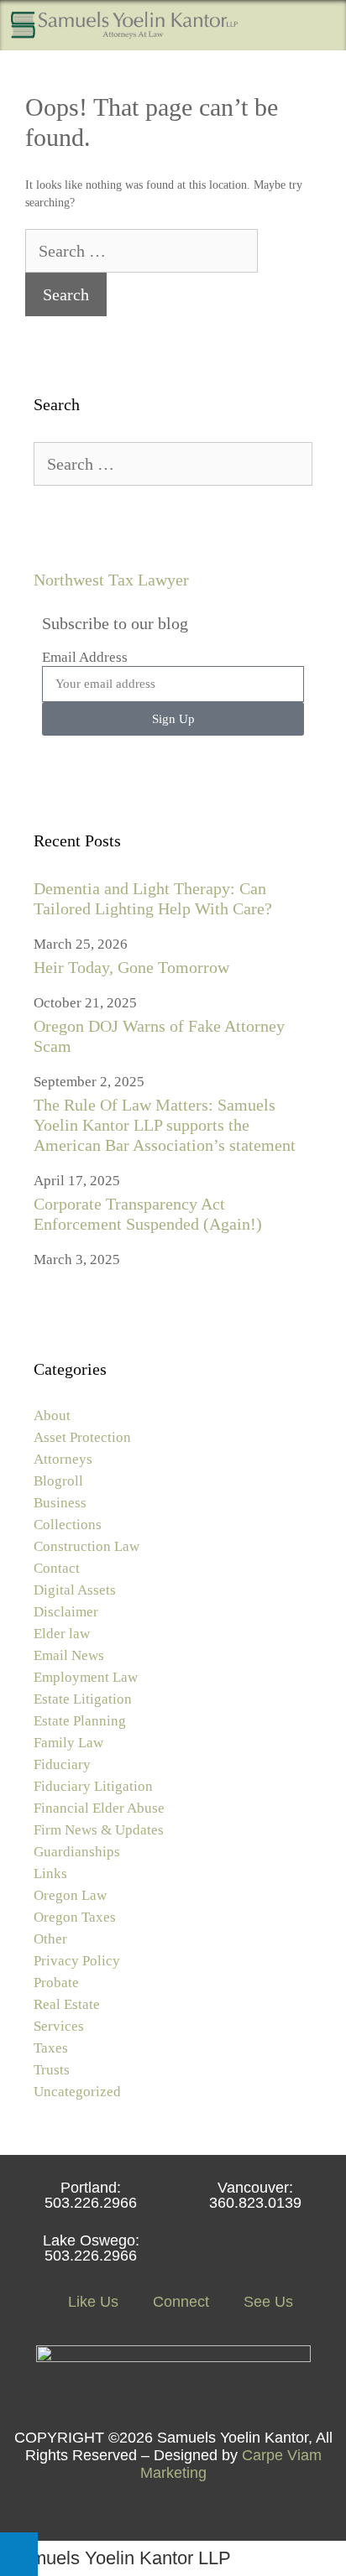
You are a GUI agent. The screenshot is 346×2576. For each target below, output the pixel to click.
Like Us (91, 2302)
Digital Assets (75, 1590)
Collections (68, 1525)
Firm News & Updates (99, 1830)
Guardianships (77, 1852)
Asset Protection (82, 1437)
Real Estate (67, 2004)
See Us (266, 2302)
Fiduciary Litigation (93, 1786)
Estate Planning (80, 1721)
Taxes (51, 2048)
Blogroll (58, 1481)
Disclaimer (66, 1612)
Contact (57, 1568)
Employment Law (86, 1677)
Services (59, 2026)
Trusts (52, 2070)
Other (50, 1939)
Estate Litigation (83, 1699)
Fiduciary (62, 1764)
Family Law (68, 1743)
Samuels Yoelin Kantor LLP (120, 2558)
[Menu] (321, 25)
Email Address (85, 657)
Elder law (62, 1634)
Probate (56, 1983)
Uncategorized (77, 2092)
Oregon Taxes (75, 1917)
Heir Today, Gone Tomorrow (131, 967)
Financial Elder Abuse (99, 1808)
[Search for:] (142, 253)
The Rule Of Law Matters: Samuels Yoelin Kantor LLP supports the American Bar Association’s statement (165, 1125)
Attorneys (63, 1459)
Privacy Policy (77, 1961)
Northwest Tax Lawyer (111, 580)
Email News (69, 1655)
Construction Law (86, 1546)
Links (50, 1873)
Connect (179, 2302)
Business (60, 1503)
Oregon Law (70, 1895)
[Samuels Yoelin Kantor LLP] (124, 25)
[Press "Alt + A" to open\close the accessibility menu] (19, 2554)
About (52, 1415)
